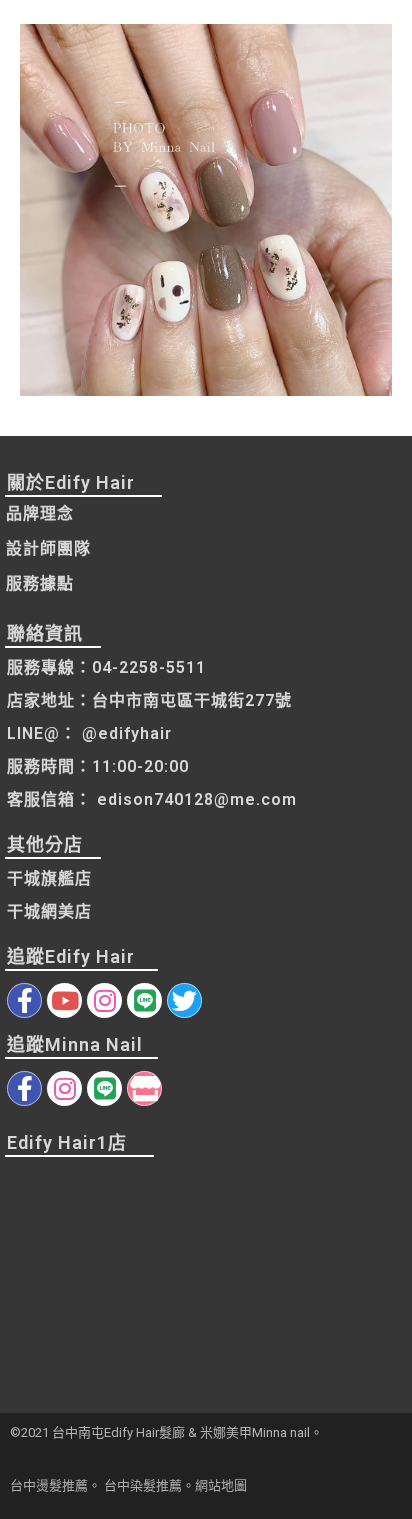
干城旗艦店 (49, 878)
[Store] (144, 1088)
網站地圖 (221, 1485)
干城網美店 (49, 911)
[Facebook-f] (24, 1000)
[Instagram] (104, 1000)
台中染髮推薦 (143, 1485)
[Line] (144, 1000)
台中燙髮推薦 (49, 1485)
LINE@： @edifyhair (89, 733)
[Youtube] (64, 1000)
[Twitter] (184, 1000)
